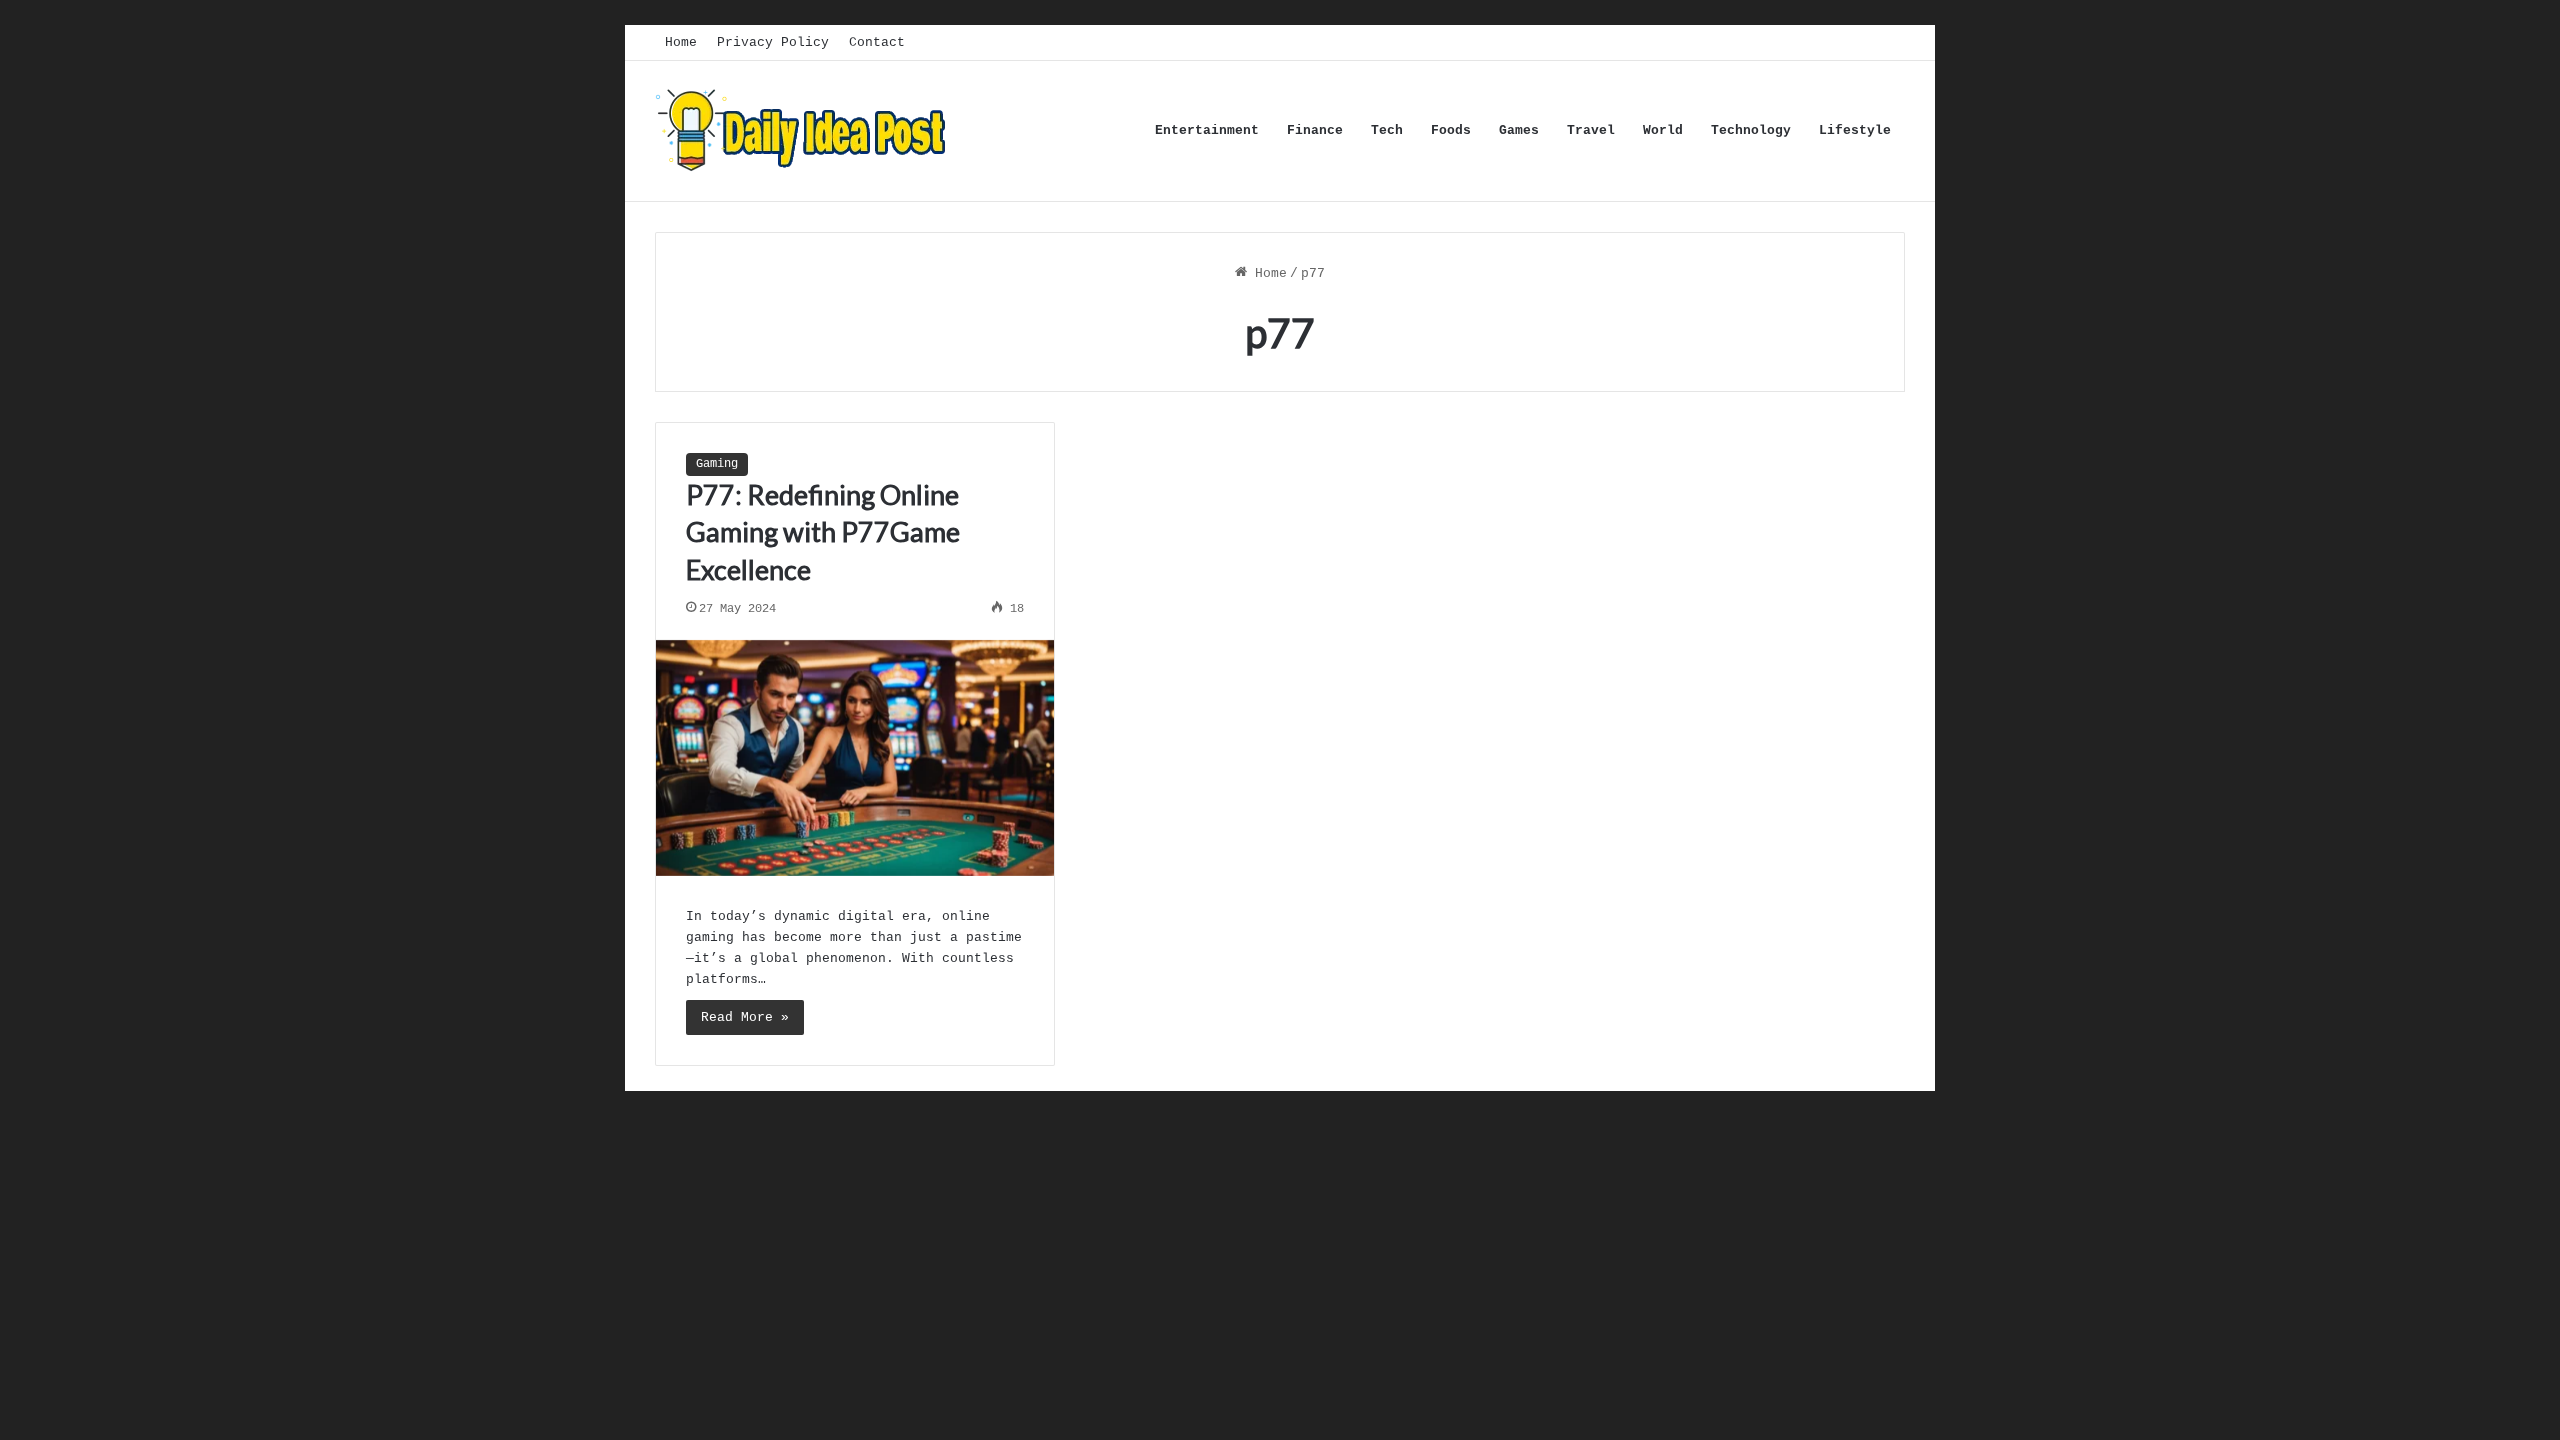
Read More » (745, 1017)
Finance (1315, 130)
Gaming (717, 464)
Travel (1591, 130)
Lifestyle (1855, 130)
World (1663, 130)
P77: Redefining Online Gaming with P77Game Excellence (823, 532)
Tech (1387, 130)
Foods (1451, 130)
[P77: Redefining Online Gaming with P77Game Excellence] (855, 758)
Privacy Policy (773, 42)
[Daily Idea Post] (805, 131)
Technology (1751, 130)
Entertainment (1207, 130)
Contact (877, 42)
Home (681, 42)
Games (1519, 130)
